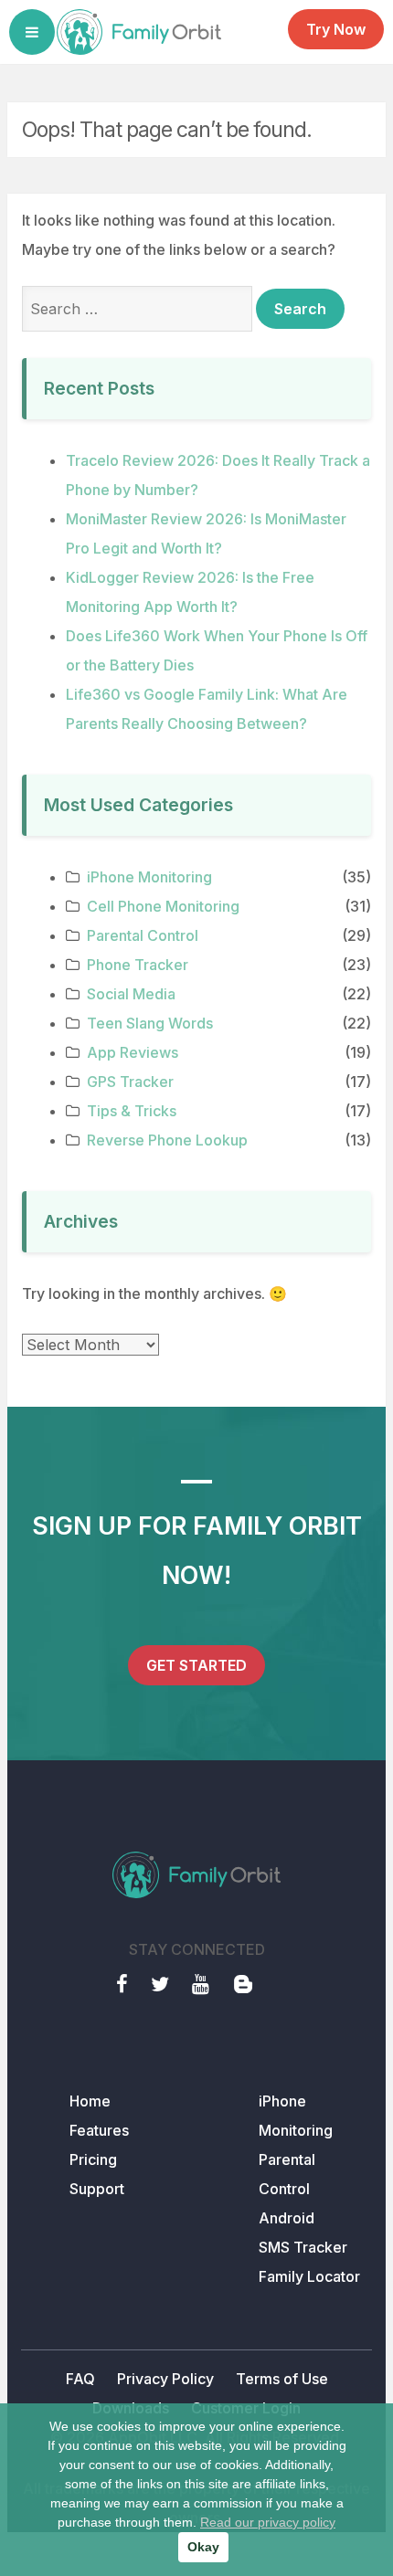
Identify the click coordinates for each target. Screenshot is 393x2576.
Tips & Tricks (132, 1111)
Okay (203, 2547)
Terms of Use (282, 2379)
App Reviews (133, 1052)
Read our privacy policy (268, 2522)
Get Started (196, 1665)
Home (90, 2101)
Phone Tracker (138, 965)
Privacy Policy (165, 2379)
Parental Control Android (287, 2189)
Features (99, 2130)
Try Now (336, 29)
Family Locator (309, 2276)
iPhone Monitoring (149, 877)
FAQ (80, 2379)
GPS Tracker (130, 1082)
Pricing (93, 2159)
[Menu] (32, 32)
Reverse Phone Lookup (167, 1140)
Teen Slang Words (150, 1023)
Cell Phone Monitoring (163, 906)
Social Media (131, 994)
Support (97, 2189)
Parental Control (143, 935)
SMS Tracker (303, 2247)
